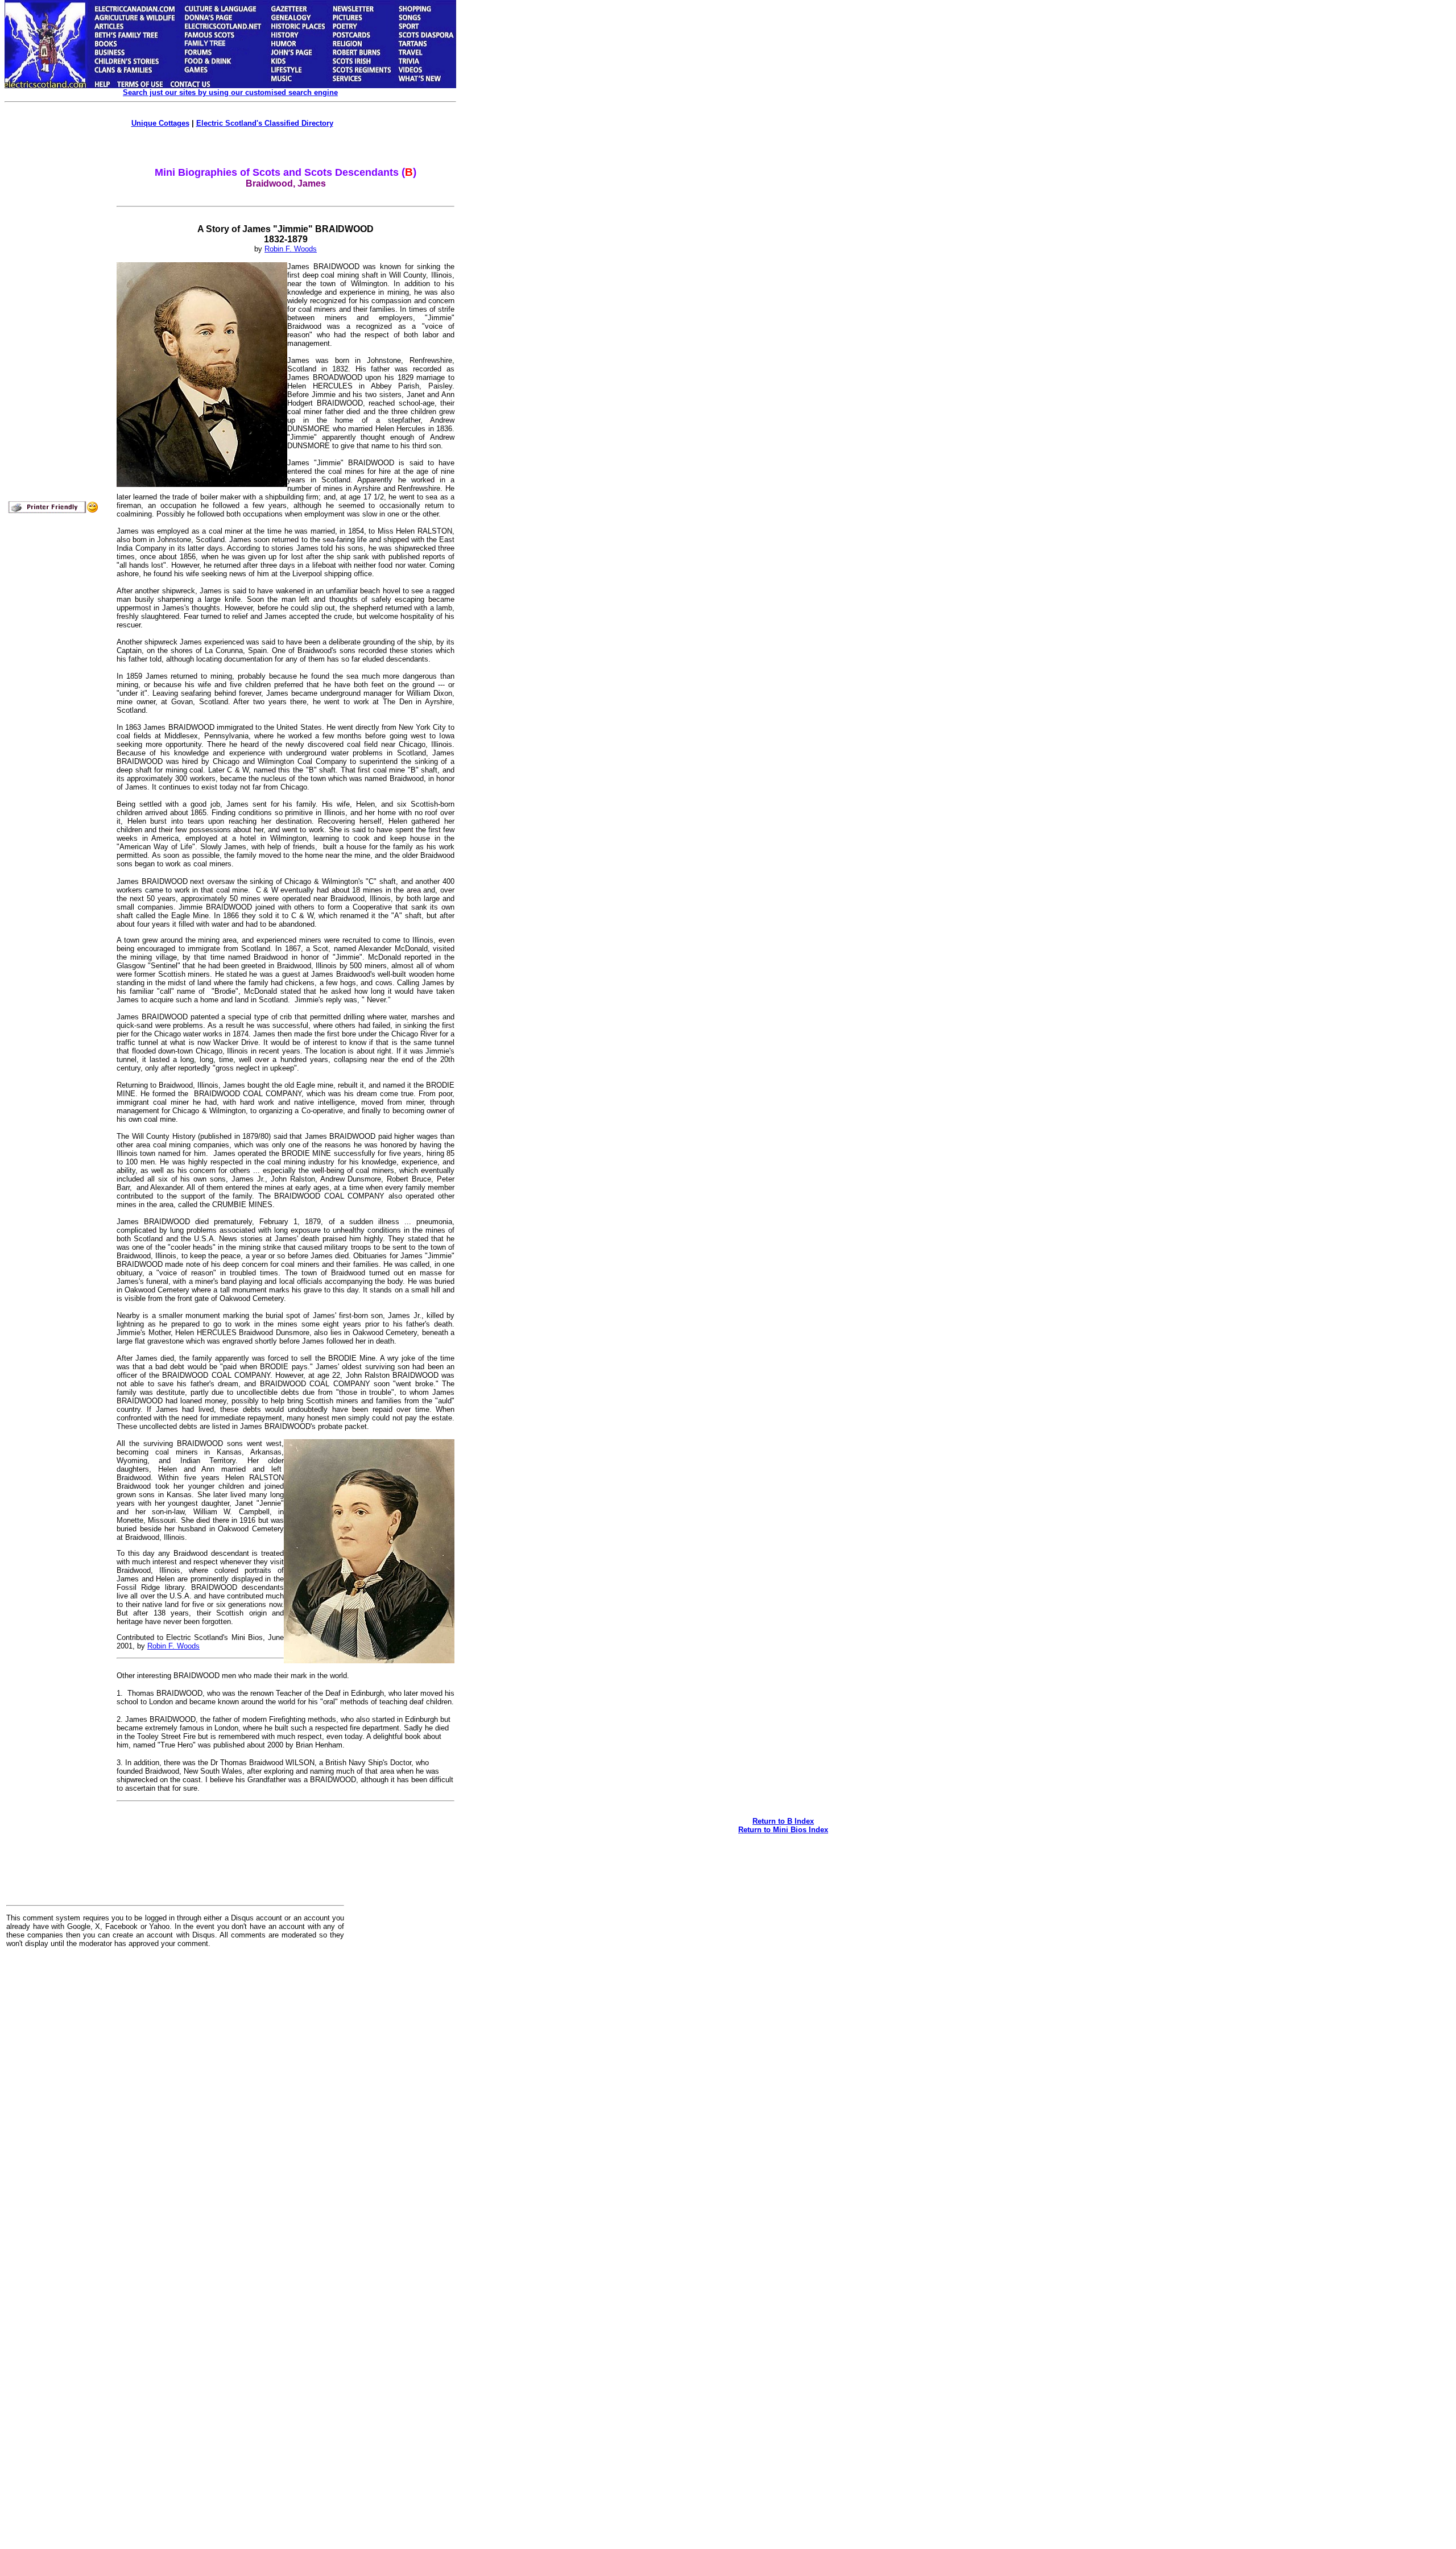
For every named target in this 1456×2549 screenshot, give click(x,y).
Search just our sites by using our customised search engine (230, 92)
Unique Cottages (160, 123)
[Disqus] (175, 2097)
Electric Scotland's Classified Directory (265, 123)
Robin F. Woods (291, 249)
